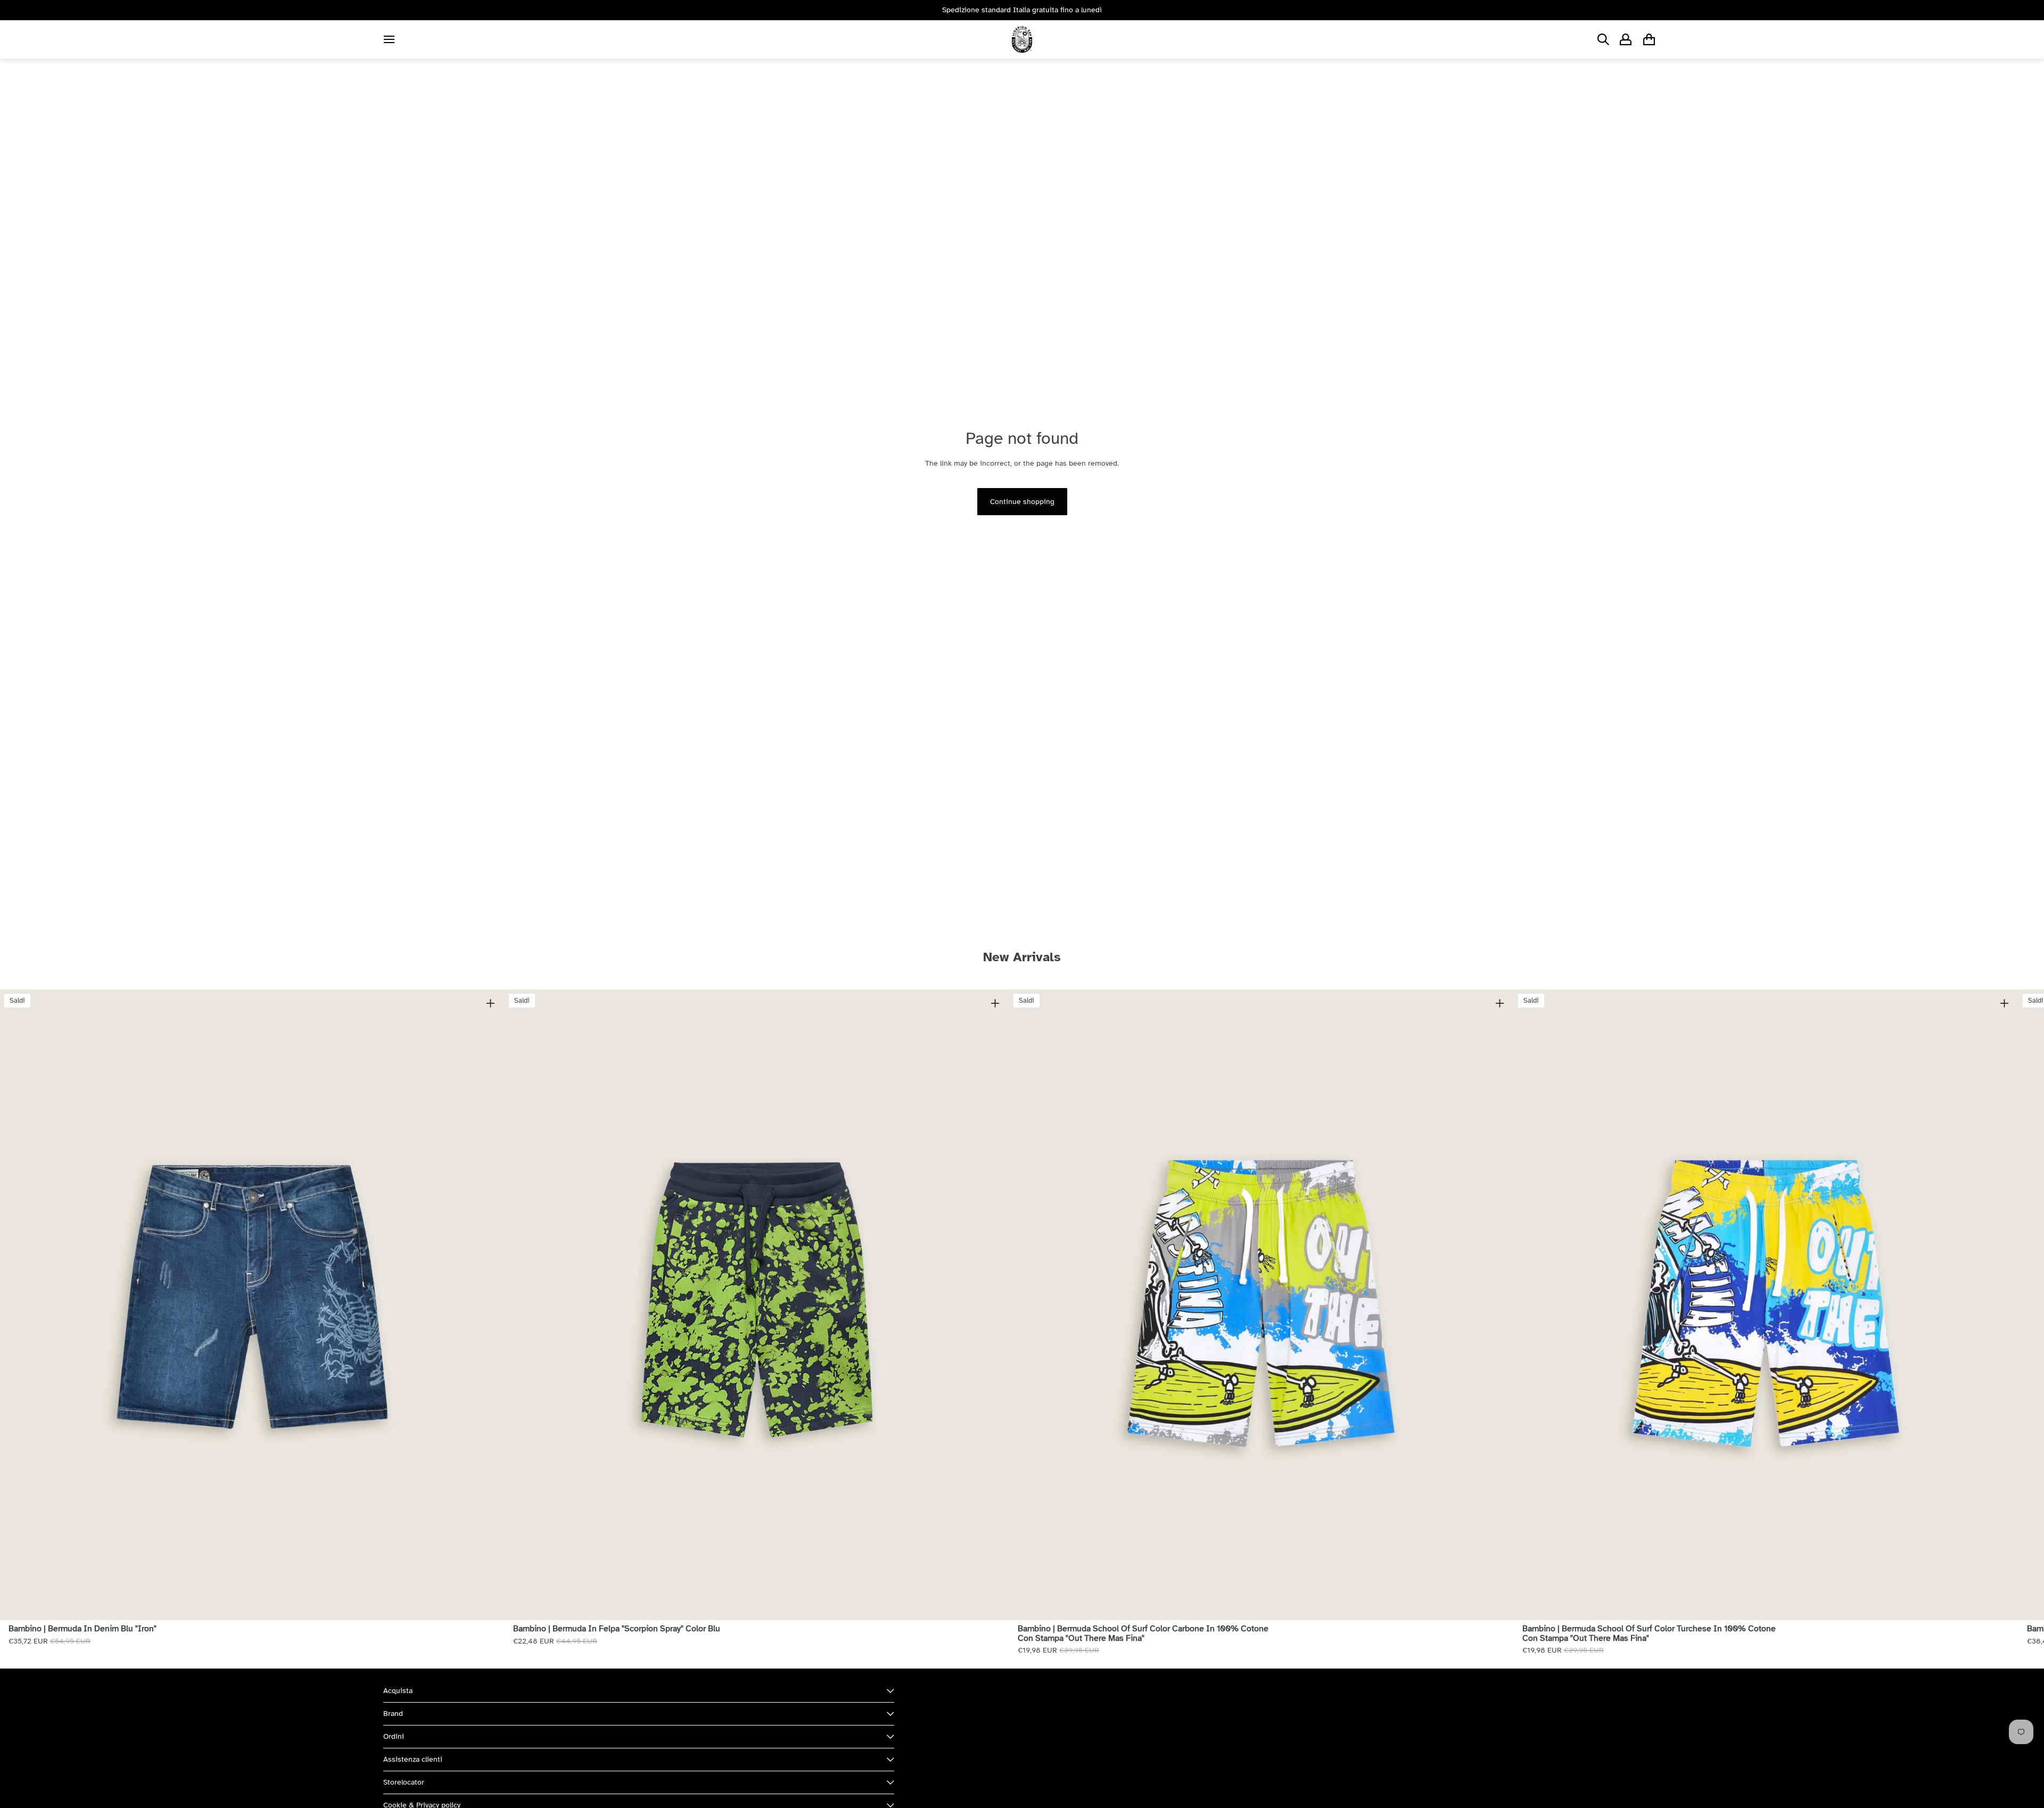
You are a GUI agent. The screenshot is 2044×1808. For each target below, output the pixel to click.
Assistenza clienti (413, 1759)
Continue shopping (1022, 502)
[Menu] (389, 39)
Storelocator (404, 1782)
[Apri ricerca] (1603, 39)
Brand (393, 1714)
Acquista (398, 1691)
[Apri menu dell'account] (1626, 39)
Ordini (394, 1736)
